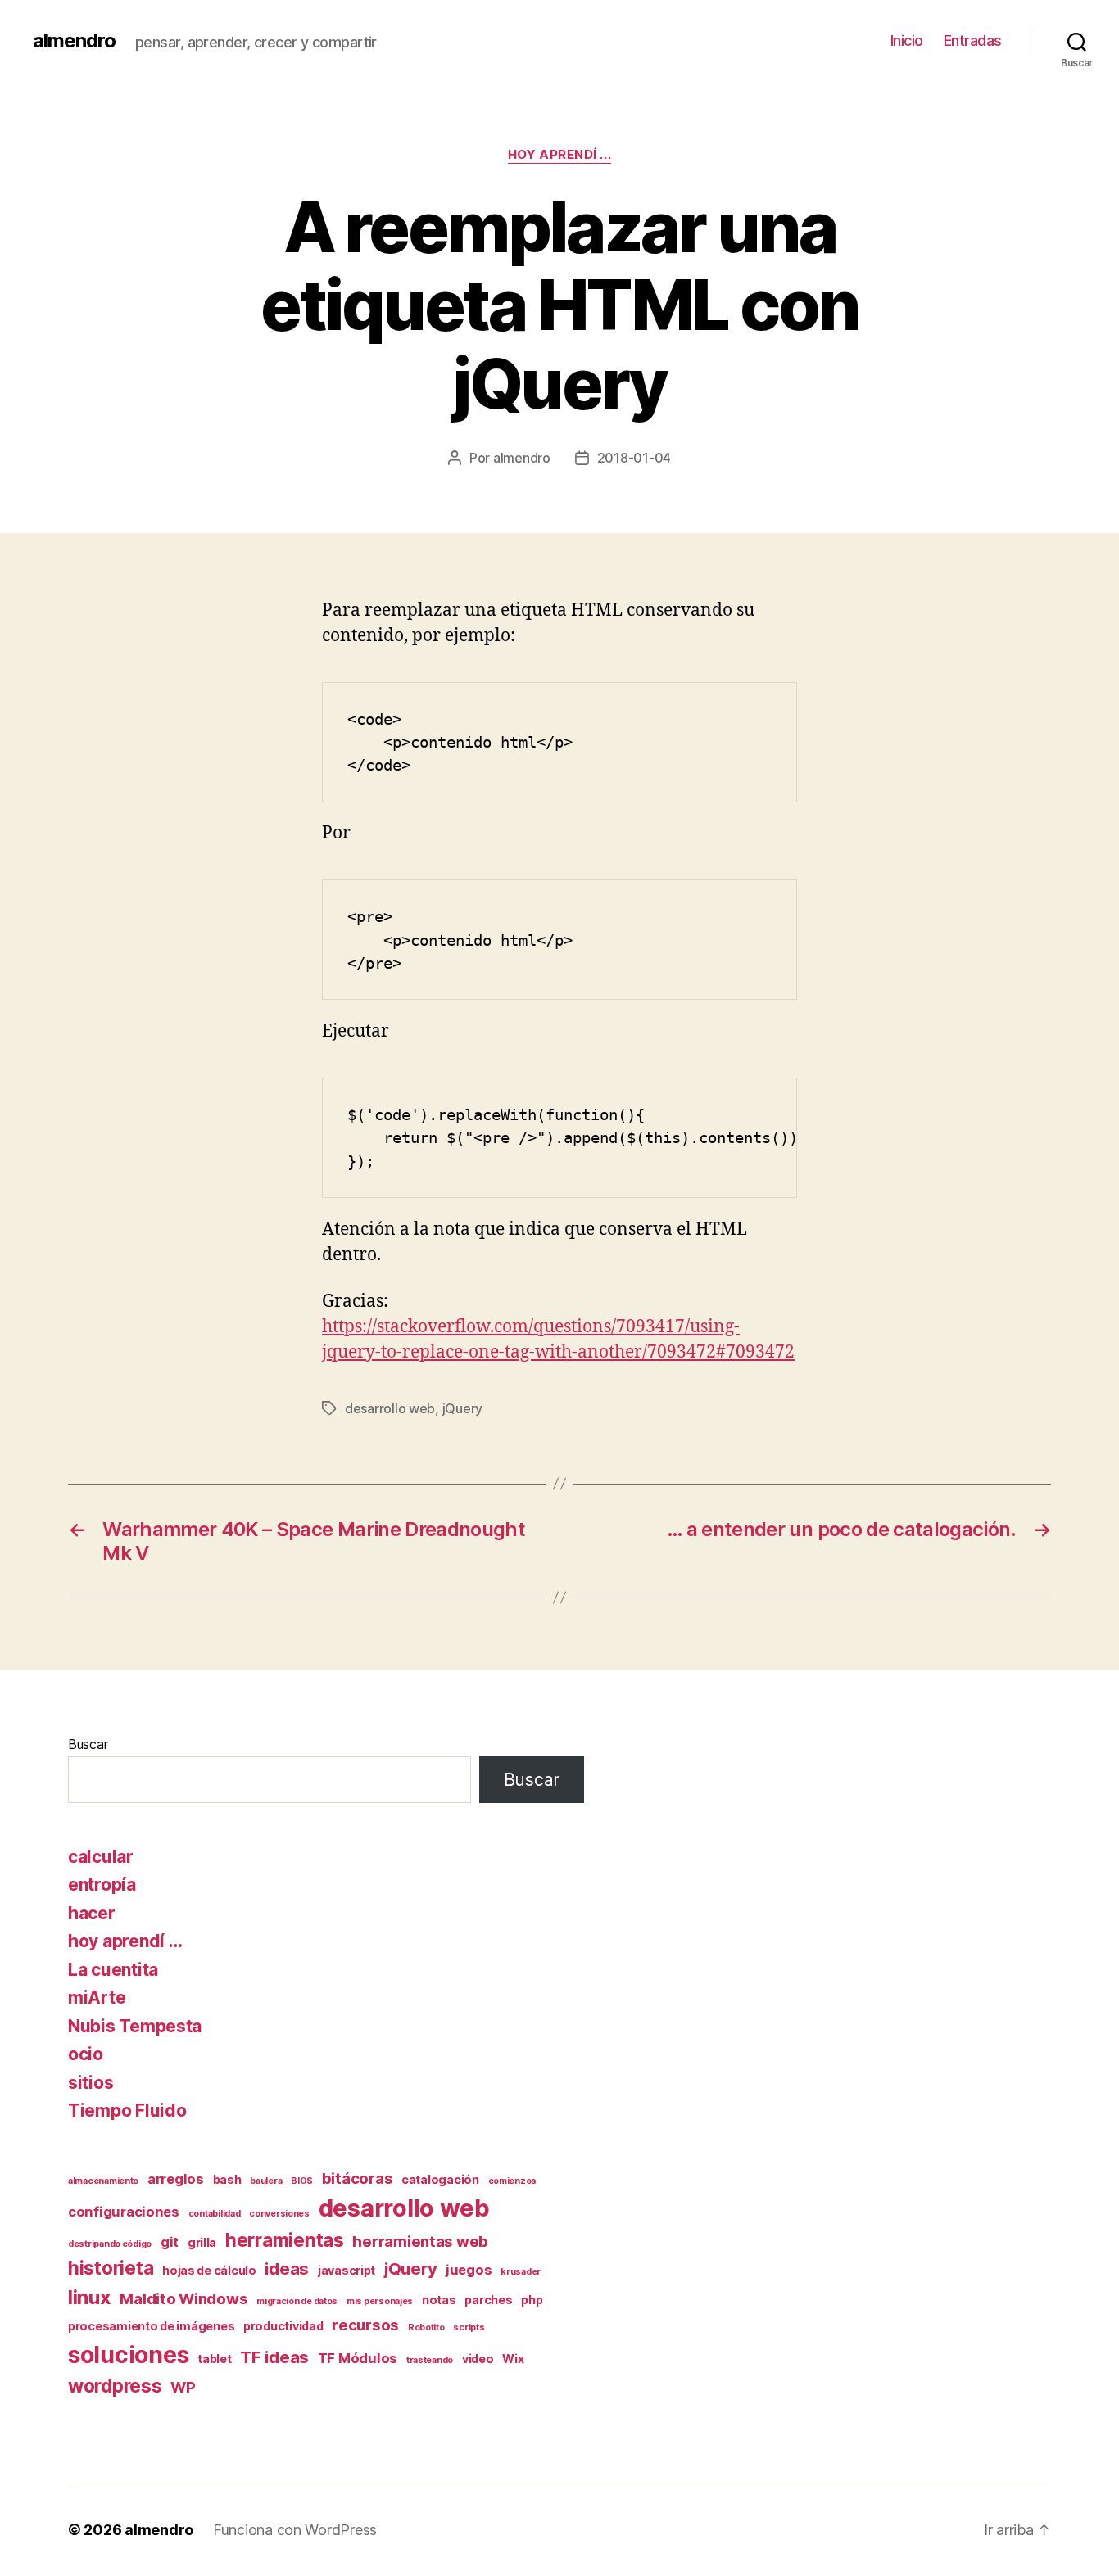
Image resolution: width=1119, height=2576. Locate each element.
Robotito (426, 2327)
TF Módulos (358, 2358)
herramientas (285, 2240)
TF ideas (274, 2357)
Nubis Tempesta (135, 2026)
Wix (513, 2359)
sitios (91, 2083)
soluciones (128, 2355)
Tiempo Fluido (127, 2111)
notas (439, 2300)
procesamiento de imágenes (151, 2326)
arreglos (176, 2179)
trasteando (430, 2360)
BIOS (302, 2181)
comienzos (513, 2181)
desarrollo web (390, 1408)
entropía (102, 1885)
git (170, 2242)
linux (90, 2297)
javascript (347, 2270)
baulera (266, 2181)
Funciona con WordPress (295, 2530)
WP (183, 2387)
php (532, 2300)
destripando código (110, 2244)
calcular (101, 1857)
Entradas (973, 41)
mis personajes (380, 2301)
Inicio (907, 41)
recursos (365, 2325)
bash (227, 2179)
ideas (287, 2269)
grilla (202, 2242)
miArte (97, 1998)
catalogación (440, 2179)
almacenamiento (103, 2181)
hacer (92, 1913)
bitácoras (358, 2178)
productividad (283, 2326)
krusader (521, 2272)
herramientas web (420, 2242)
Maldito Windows (183, 2299)
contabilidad (215, 2214)
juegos (469, 2270)
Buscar (88, 1744)
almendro (74, 41)
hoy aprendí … (125, 1941)
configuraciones (124, 2212)
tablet (214, 2359)
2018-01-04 (634, 458)
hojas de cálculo (209, 2270)
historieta (111, 2268)
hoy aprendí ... (559, 155)
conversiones (279, 2214)
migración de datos (297, 2301)
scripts (469, 2327)
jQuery (462, 1408)
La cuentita (113, 1970)
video (478, 2359)
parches (488, 2300)
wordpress (115, 2386)
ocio (86, 2054)
